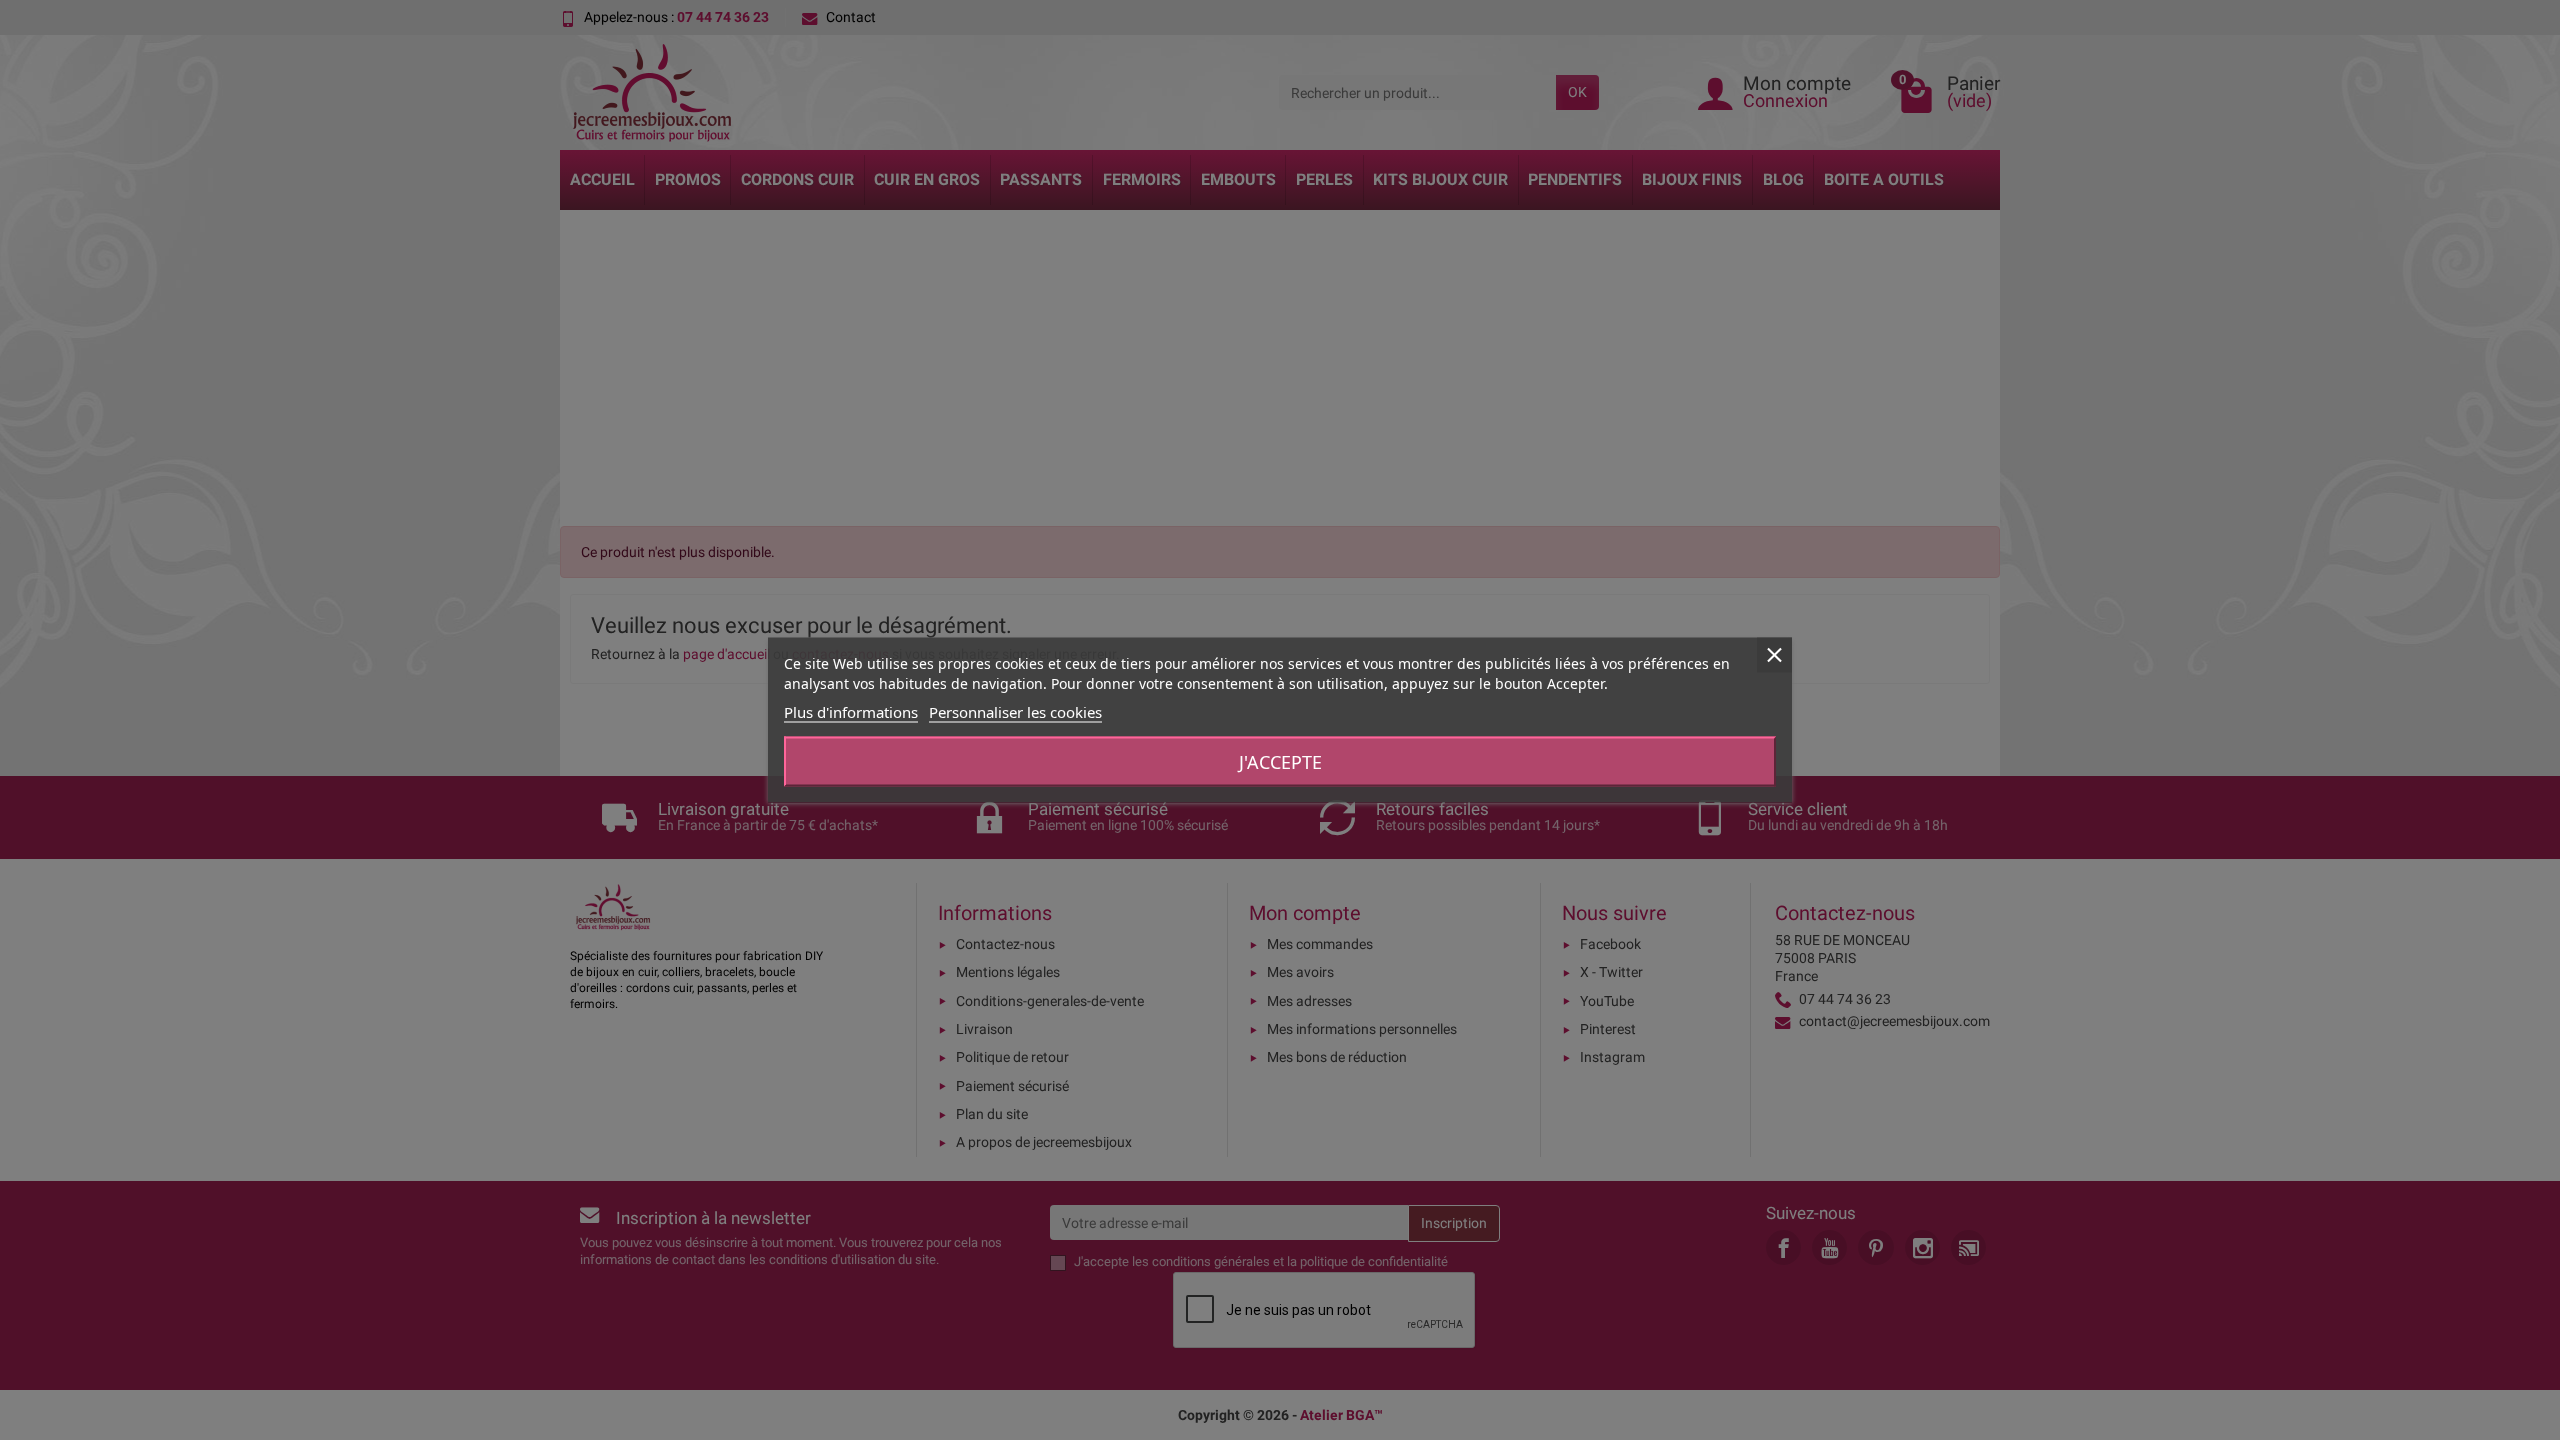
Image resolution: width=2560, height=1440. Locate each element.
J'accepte (1280, 762)
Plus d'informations (851, 712)
